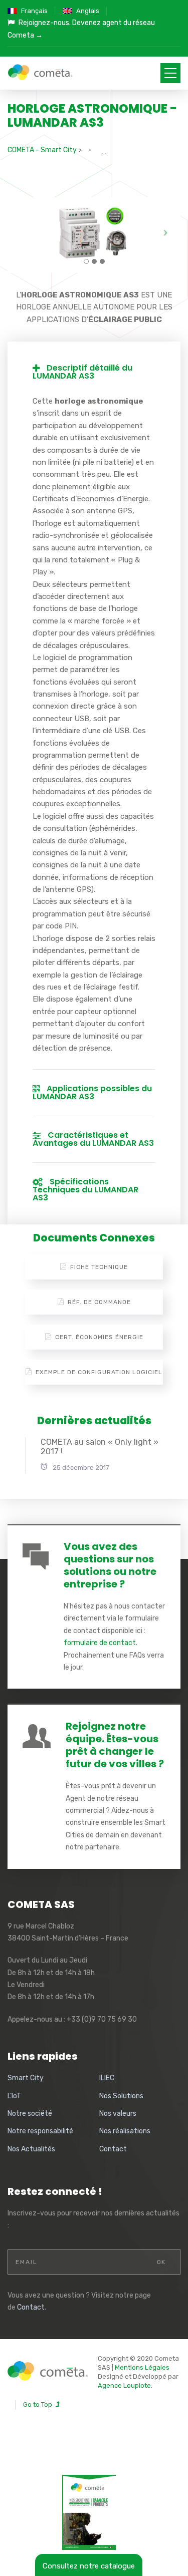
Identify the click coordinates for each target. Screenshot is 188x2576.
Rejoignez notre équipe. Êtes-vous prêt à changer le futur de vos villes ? (115, 1745)
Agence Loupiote (124, 2385)
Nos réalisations (125, 2131)
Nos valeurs (118, 2114)
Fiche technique (99, 1267)
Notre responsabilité (40, 2131)
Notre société (30, 2114)
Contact (113, 2149)
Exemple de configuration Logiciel (99, 1372)
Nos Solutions (121, 2096)
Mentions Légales (142, 2367)
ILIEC (107, 2078)
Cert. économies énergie (99, 1337)
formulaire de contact (100, 1643)
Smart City (26, 2078)
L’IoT (14, 2096)
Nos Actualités (31, 2149)
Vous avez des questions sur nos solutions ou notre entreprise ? (110, 1565)
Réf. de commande (99, 1302)
